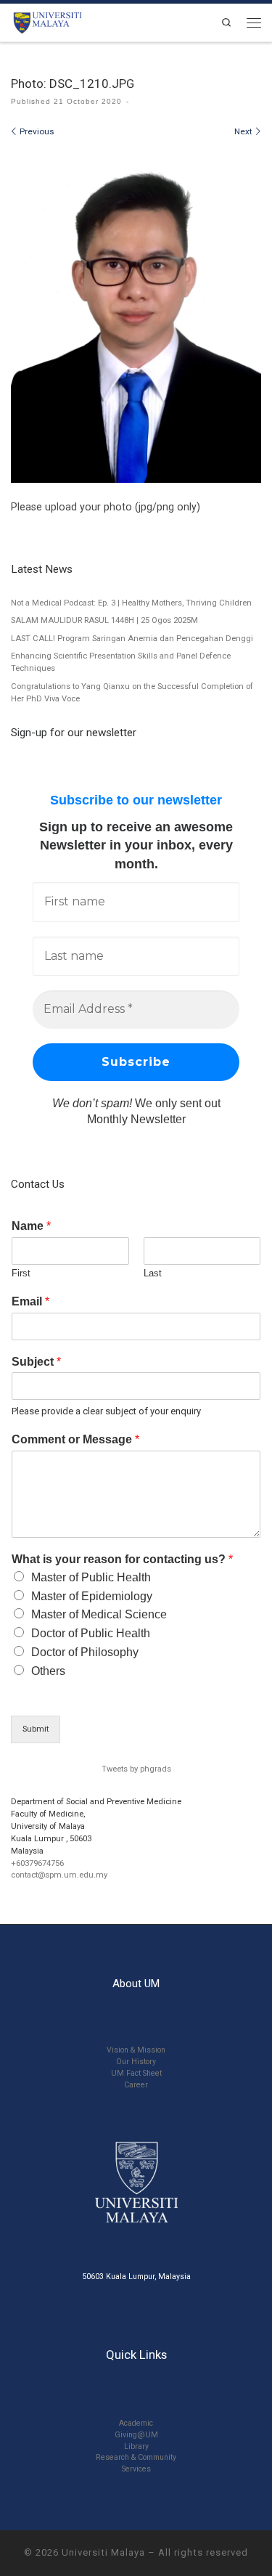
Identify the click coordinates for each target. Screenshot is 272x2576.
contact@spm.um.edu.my (59, 1875)
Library (136, 2446)
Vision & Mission (136, 2050)
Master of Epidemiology (92, 1596)
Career (136, 2085)
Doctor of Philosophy (85, 1652)
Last (153, 1273)
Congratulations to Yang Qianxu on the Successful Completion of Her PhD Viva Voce (132, 693)
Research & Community (136, 2457)
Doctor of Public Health (91, 1633)
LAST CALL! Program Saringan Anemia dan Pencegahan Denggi (132, 639)
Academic (136, 2423)
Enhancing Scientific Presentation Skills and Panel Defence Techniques (121, 662)
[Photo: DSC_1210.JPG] (136, 315)
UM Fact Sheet (136, 2073)
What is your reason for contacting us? (122, 1559)
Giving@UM (136, 2435)
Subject (36, 1362)
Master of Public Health (91, 1577)
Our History (136, 2062)
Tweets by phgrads (136, 1769)
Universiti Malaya (103, 2552)
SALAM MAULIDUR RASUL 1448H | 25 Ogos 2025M (104, 620)
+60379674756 (37, 1863)
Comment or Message (75, 1439)
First (21, 1273)
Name (31, 1226)
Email (30, 1301)
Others (48, 1671)
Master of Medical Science (99, 1614)
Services (136, 2469)
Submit (36, 1729)
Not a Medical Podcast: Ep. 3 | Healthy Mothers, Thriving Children (131, 603)
